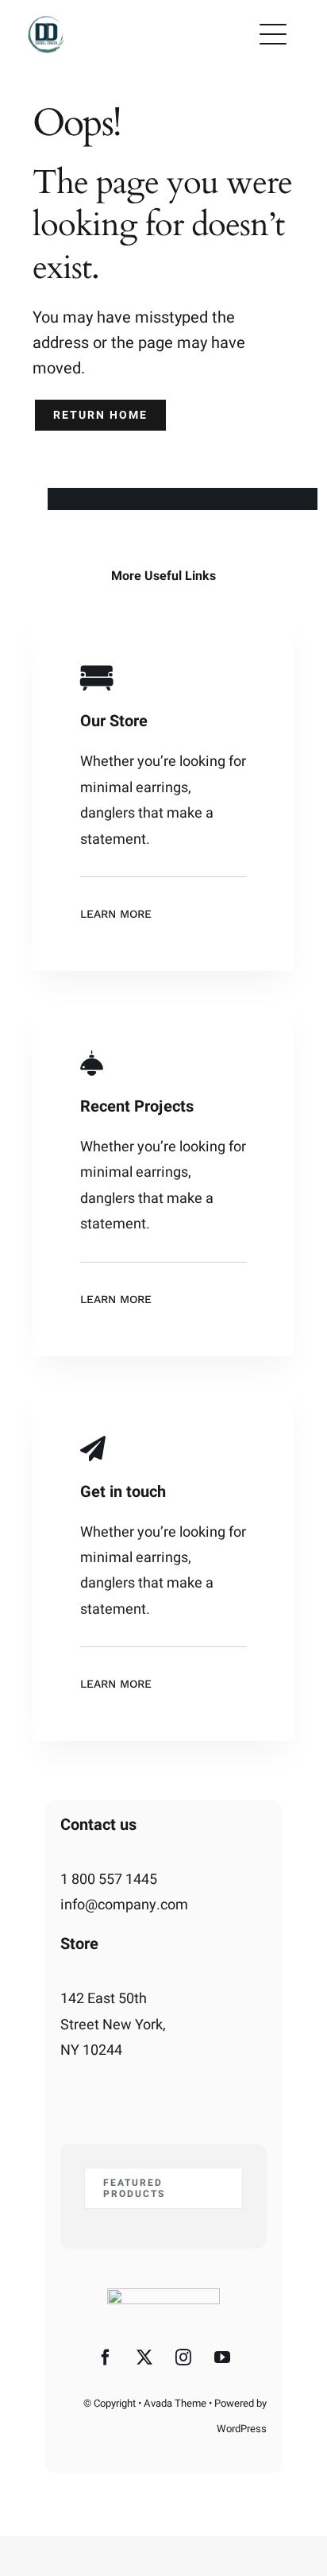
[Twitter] (144, 2357)
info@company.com (124, 1905)
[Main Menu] (273, 34)
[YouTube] (222, 2357)
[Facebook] (106, 2357)
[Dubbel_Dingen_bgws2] (46, 19)
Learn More (116, 914)
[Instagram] (183, 2357)
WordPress (242, 2429)
